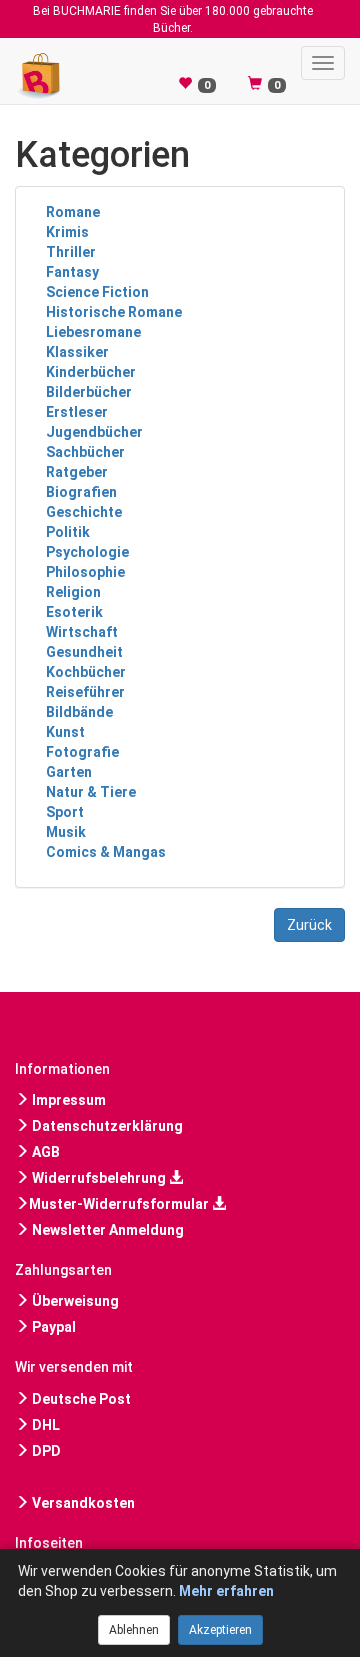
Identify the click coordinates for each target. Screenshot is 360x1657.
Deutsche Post (80, 1399)
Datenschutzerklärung (106, 1126)
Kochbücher (86, 672)
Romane (73, 212)
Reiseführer (85, 692)
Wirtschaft (82, 632)
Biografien (81, 492)
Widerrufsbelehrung (99, 1178)
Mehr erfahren (226, 1591)
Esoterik (74, 612)
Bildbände (79, 712)
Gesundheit (84, 652)
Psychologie (87, 552)
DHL (44, 1425)
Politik (68, 532)
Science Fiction (97, 292)
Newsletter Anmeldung (106, 1230)
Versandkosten (82, 1503)
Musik (66, 832)
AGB (44, 1152)
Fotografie (82, 752)
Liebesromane (93, 332)
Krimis (67, 232)
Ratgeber (77, 472)
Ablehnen (134, 1630)
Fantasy (72, 272)
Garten (69, 772)
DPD (45, 1451)
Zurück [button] (309, 925)
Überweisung (74, 1301)
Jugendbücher (94, 432)
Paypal (52, 1327)
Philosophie (85, 572)
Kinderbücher (91, 372)
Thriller (71, 252)
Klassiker (77, 352)
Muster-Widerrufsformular (120, 1204)
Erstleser (77, 412)
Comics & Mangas (106, 852)
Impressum (67, 1100)
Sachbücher (85, 452)
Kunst (65, 732)
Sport (65, 812)
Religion (73, 592)
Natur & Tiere (91, 792)
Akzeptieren (220, 1630)
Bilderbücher (89, 392)
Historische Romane (114, 312)
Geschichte (84, 512)
